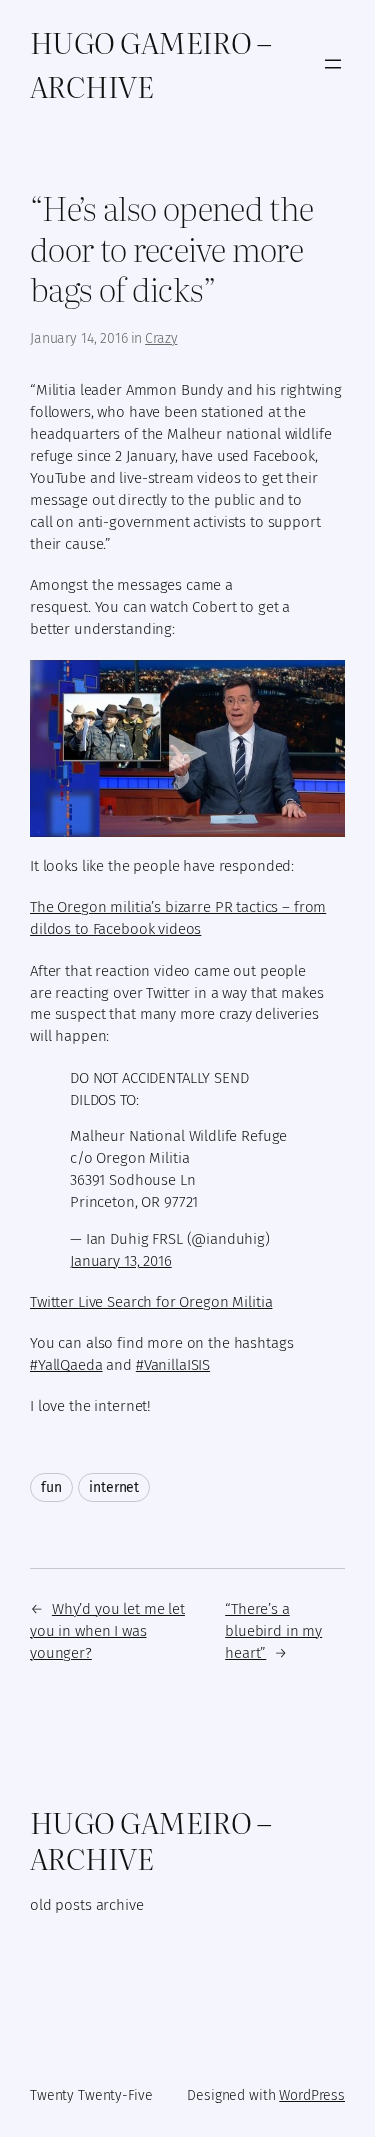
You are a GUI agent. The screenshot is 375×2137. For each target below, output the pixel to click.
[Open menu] (333, 64)
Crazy (161, 338)
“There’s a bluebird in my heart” (273, 1631)
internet (114, 1487)
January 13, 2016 (121, 1261)
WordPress (312, 2095)
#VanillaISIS (173, 1365)
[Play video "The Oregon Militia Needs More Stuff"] (187, 748)
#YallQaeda (66, 1365)
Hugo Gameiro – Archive (150, 63)
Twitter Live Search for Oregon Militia (151, 1302)
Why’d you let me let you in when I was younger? (107, 1631)
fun (51, 1487)
